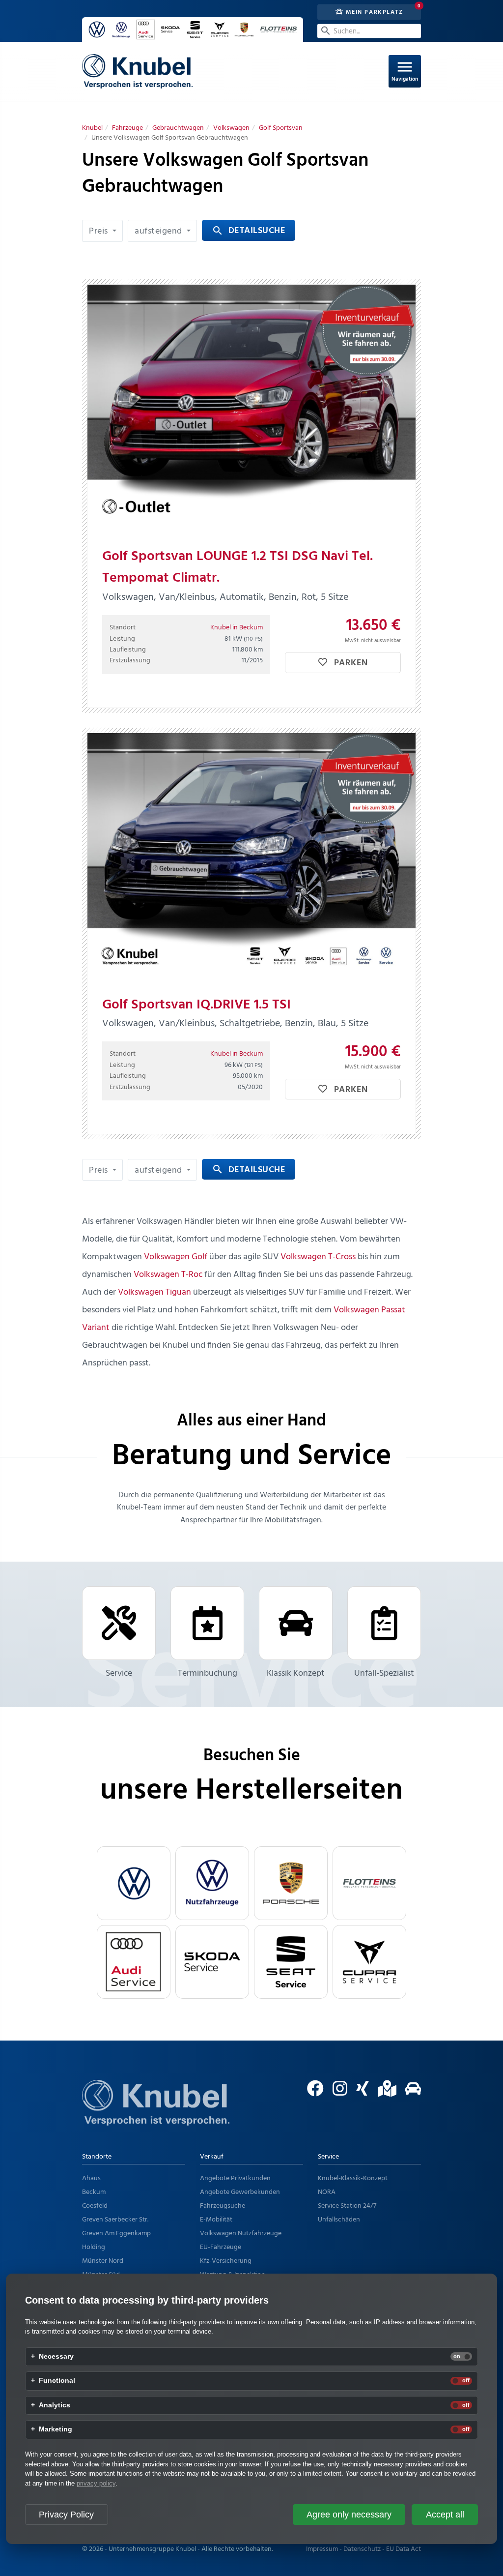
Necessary (56, 2357)
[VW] (134, 1883)
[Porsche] (291, 1883)
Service (119, 1673)
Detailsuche (249, 231)
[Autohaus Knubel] (137, 71)
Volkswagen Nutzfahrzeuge (241, 2234)
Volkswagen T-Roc (168, 1275)
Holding (94, 2247)
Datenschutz (362, 2549)
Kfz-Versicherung (226, 2261)
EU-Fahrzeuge (221, 2247)
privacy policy (96, 2483)
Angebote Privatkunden (235, 2178)
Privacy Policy (66, 2515)
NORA (327, 2192)
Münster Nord (103, 2261)
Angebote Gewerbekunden (240, 2192)
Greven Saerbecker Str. (115, 2220)
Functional (57, 2381)
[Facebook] (312, 2093)
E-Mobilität (216, 2220)
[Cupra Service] (369, 1962)
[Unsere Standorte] (383, 2093)
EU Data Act (404, 2549)
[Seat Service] (291, 1962)
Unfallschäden (339, 2220)
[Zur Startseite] (156, 2115)
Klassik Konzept (296, 1673)
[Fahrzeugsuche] (409, 2093)
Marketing (56, 2429)
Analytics (55, 2405)
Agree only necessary (349, 2515)
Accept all (445, 2515)
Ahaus (91, 2178)
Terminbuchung (208, 1673)
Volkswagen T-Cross (318, 1257)
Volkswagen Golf (176, 1257)
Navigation (405, 71)
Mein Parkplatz (373, 12)
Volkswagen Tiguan (154, 1292)
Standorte (97, 2157)
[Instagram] (336, 2093)
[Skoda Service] (212, 1962)
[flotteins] (369, 1883)
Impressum (322, 2549)
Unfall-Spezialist (384, 1673)
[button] (102, 231)
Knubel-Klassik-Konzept (353, 2178)
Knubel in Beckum (237, 628)
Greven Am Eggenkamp (116, 2234)
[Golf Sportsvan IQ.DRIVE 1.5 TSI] (251, 856)
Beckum (94, 2192)
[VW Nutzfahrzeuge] (212, 1883)
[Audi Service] (134, 1962)
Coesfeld (95, 2206)
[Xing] (359, 2093)
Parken (350, 663)
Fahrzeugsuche (223, 2206)
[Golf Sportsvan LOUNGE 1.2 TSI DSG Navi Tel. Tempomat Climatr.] (251, 408)
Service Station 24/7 (347, 2206)
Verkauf (212, 2157)
